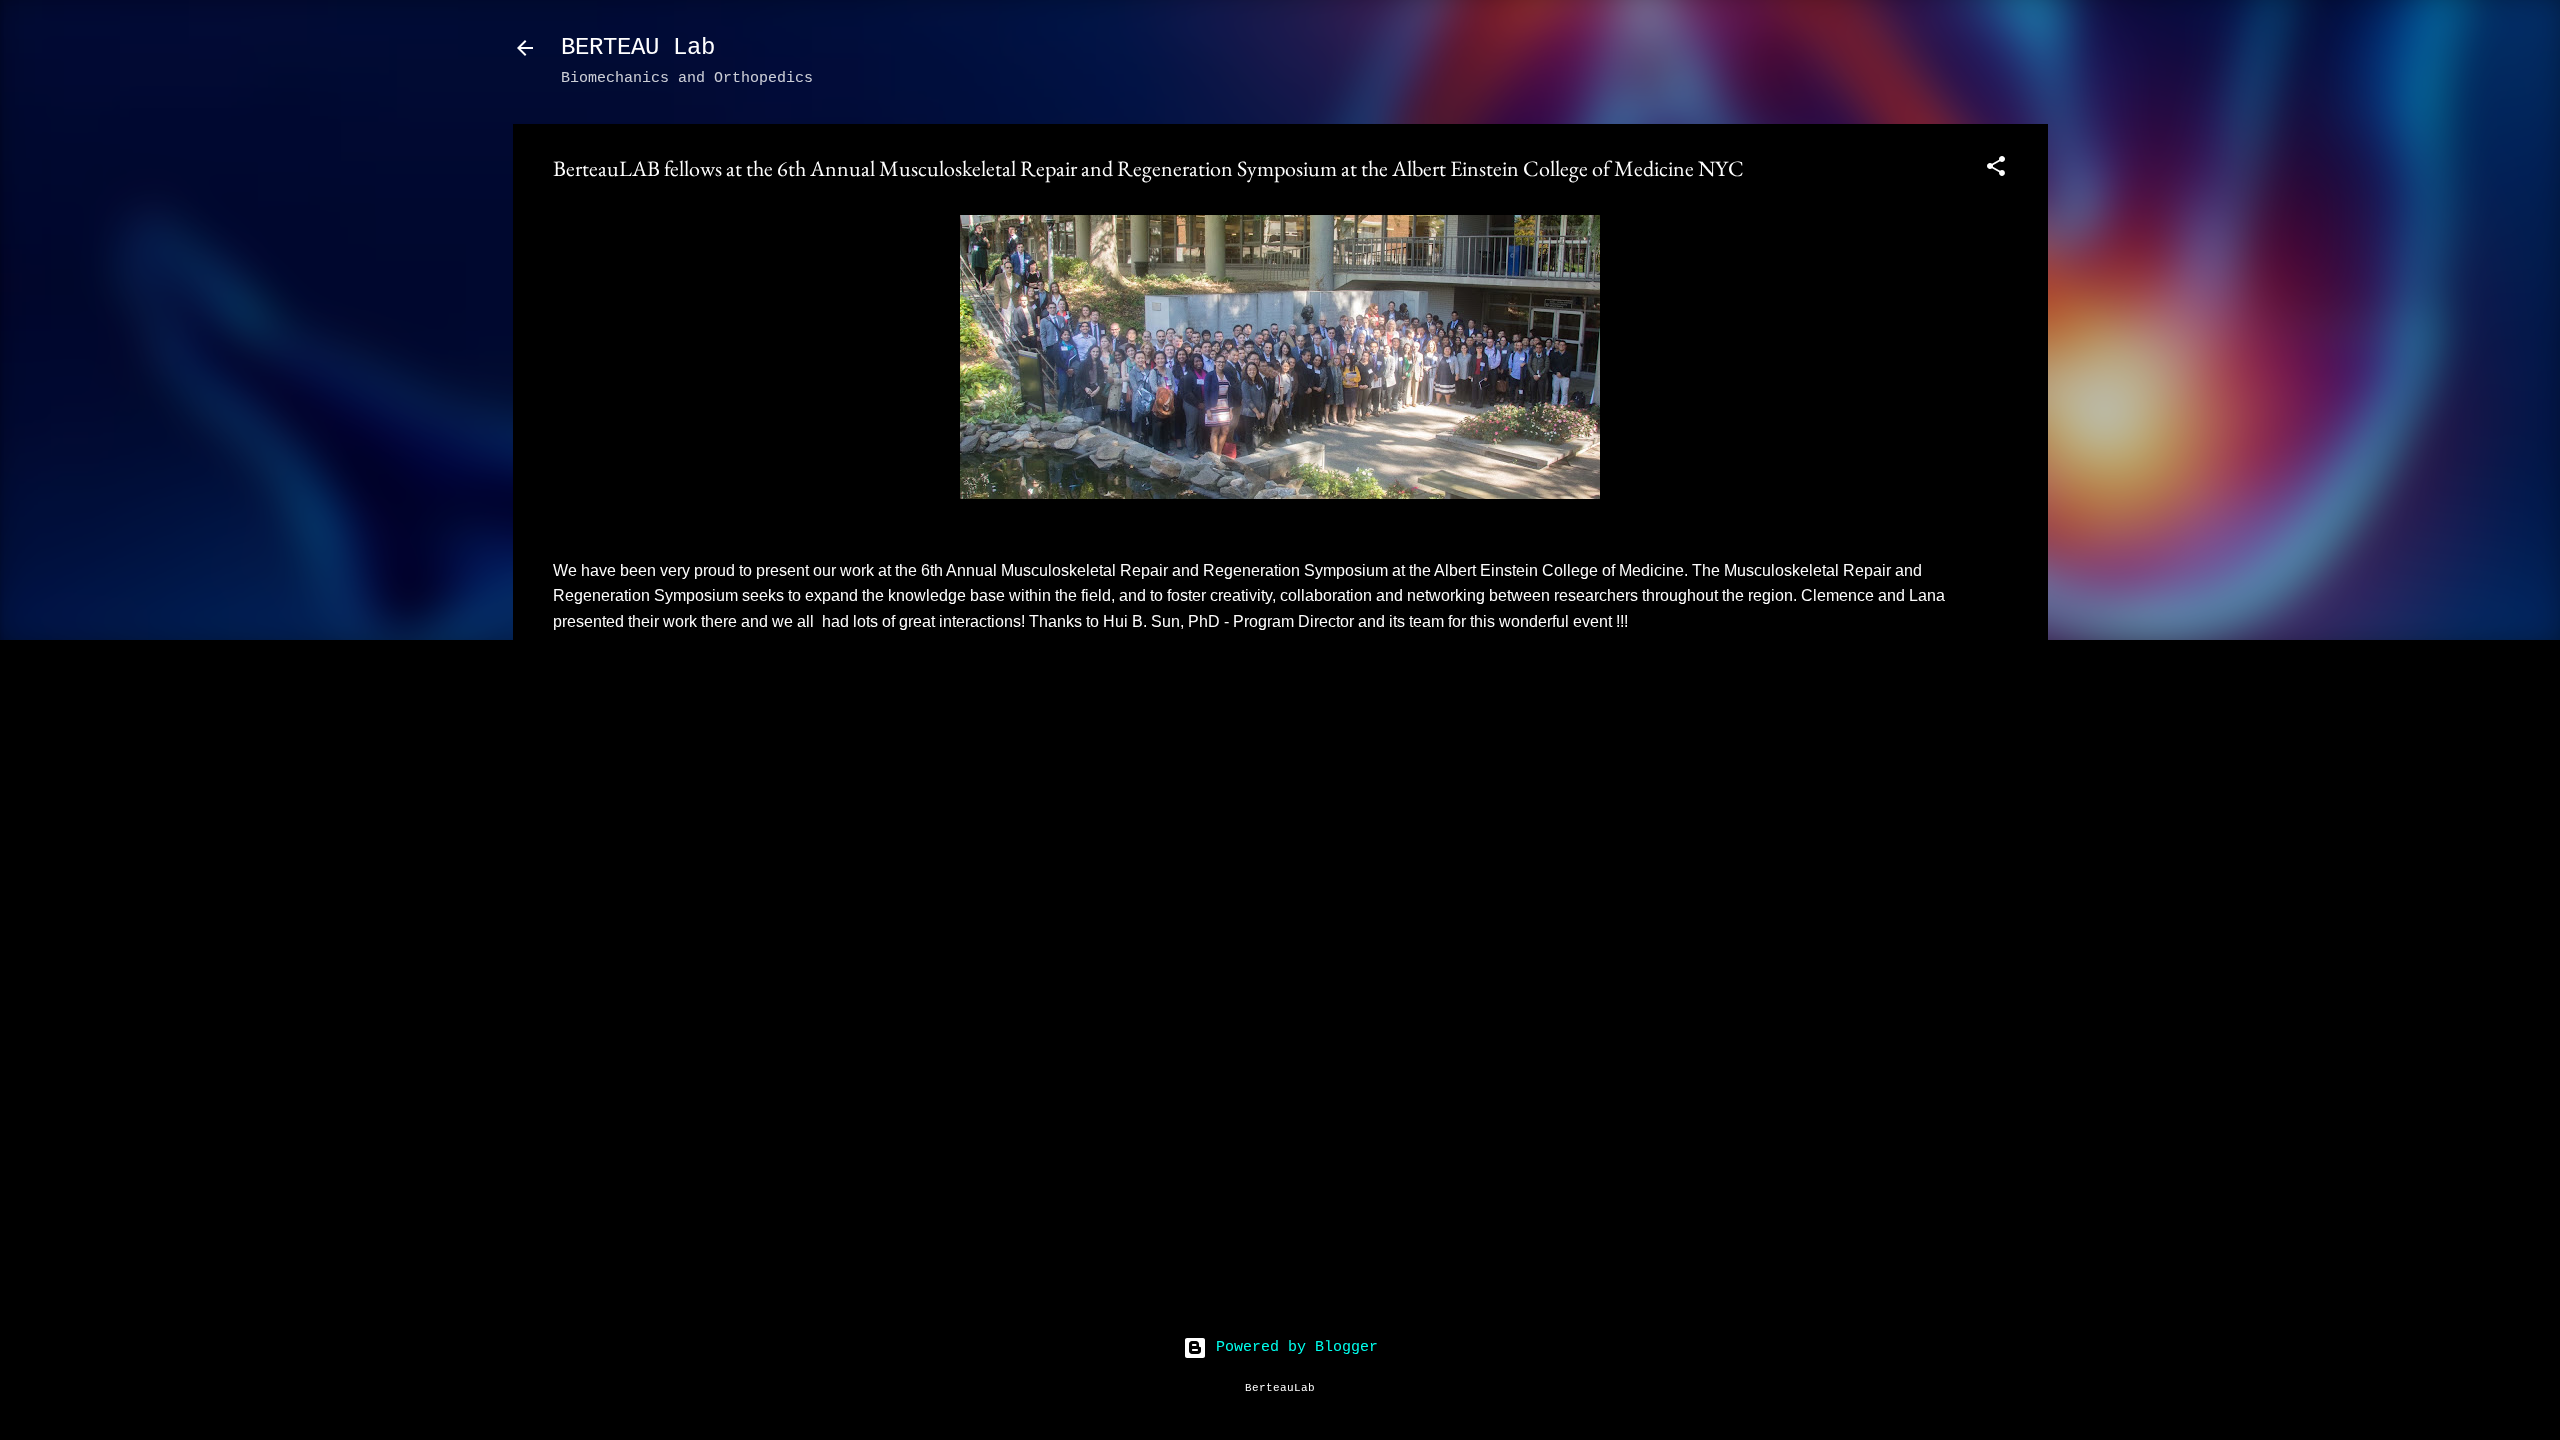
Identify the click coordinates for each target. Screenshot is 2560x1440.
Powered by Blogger (1292, 1347)
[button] (1996, 170)
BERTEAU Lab (638, 47)
